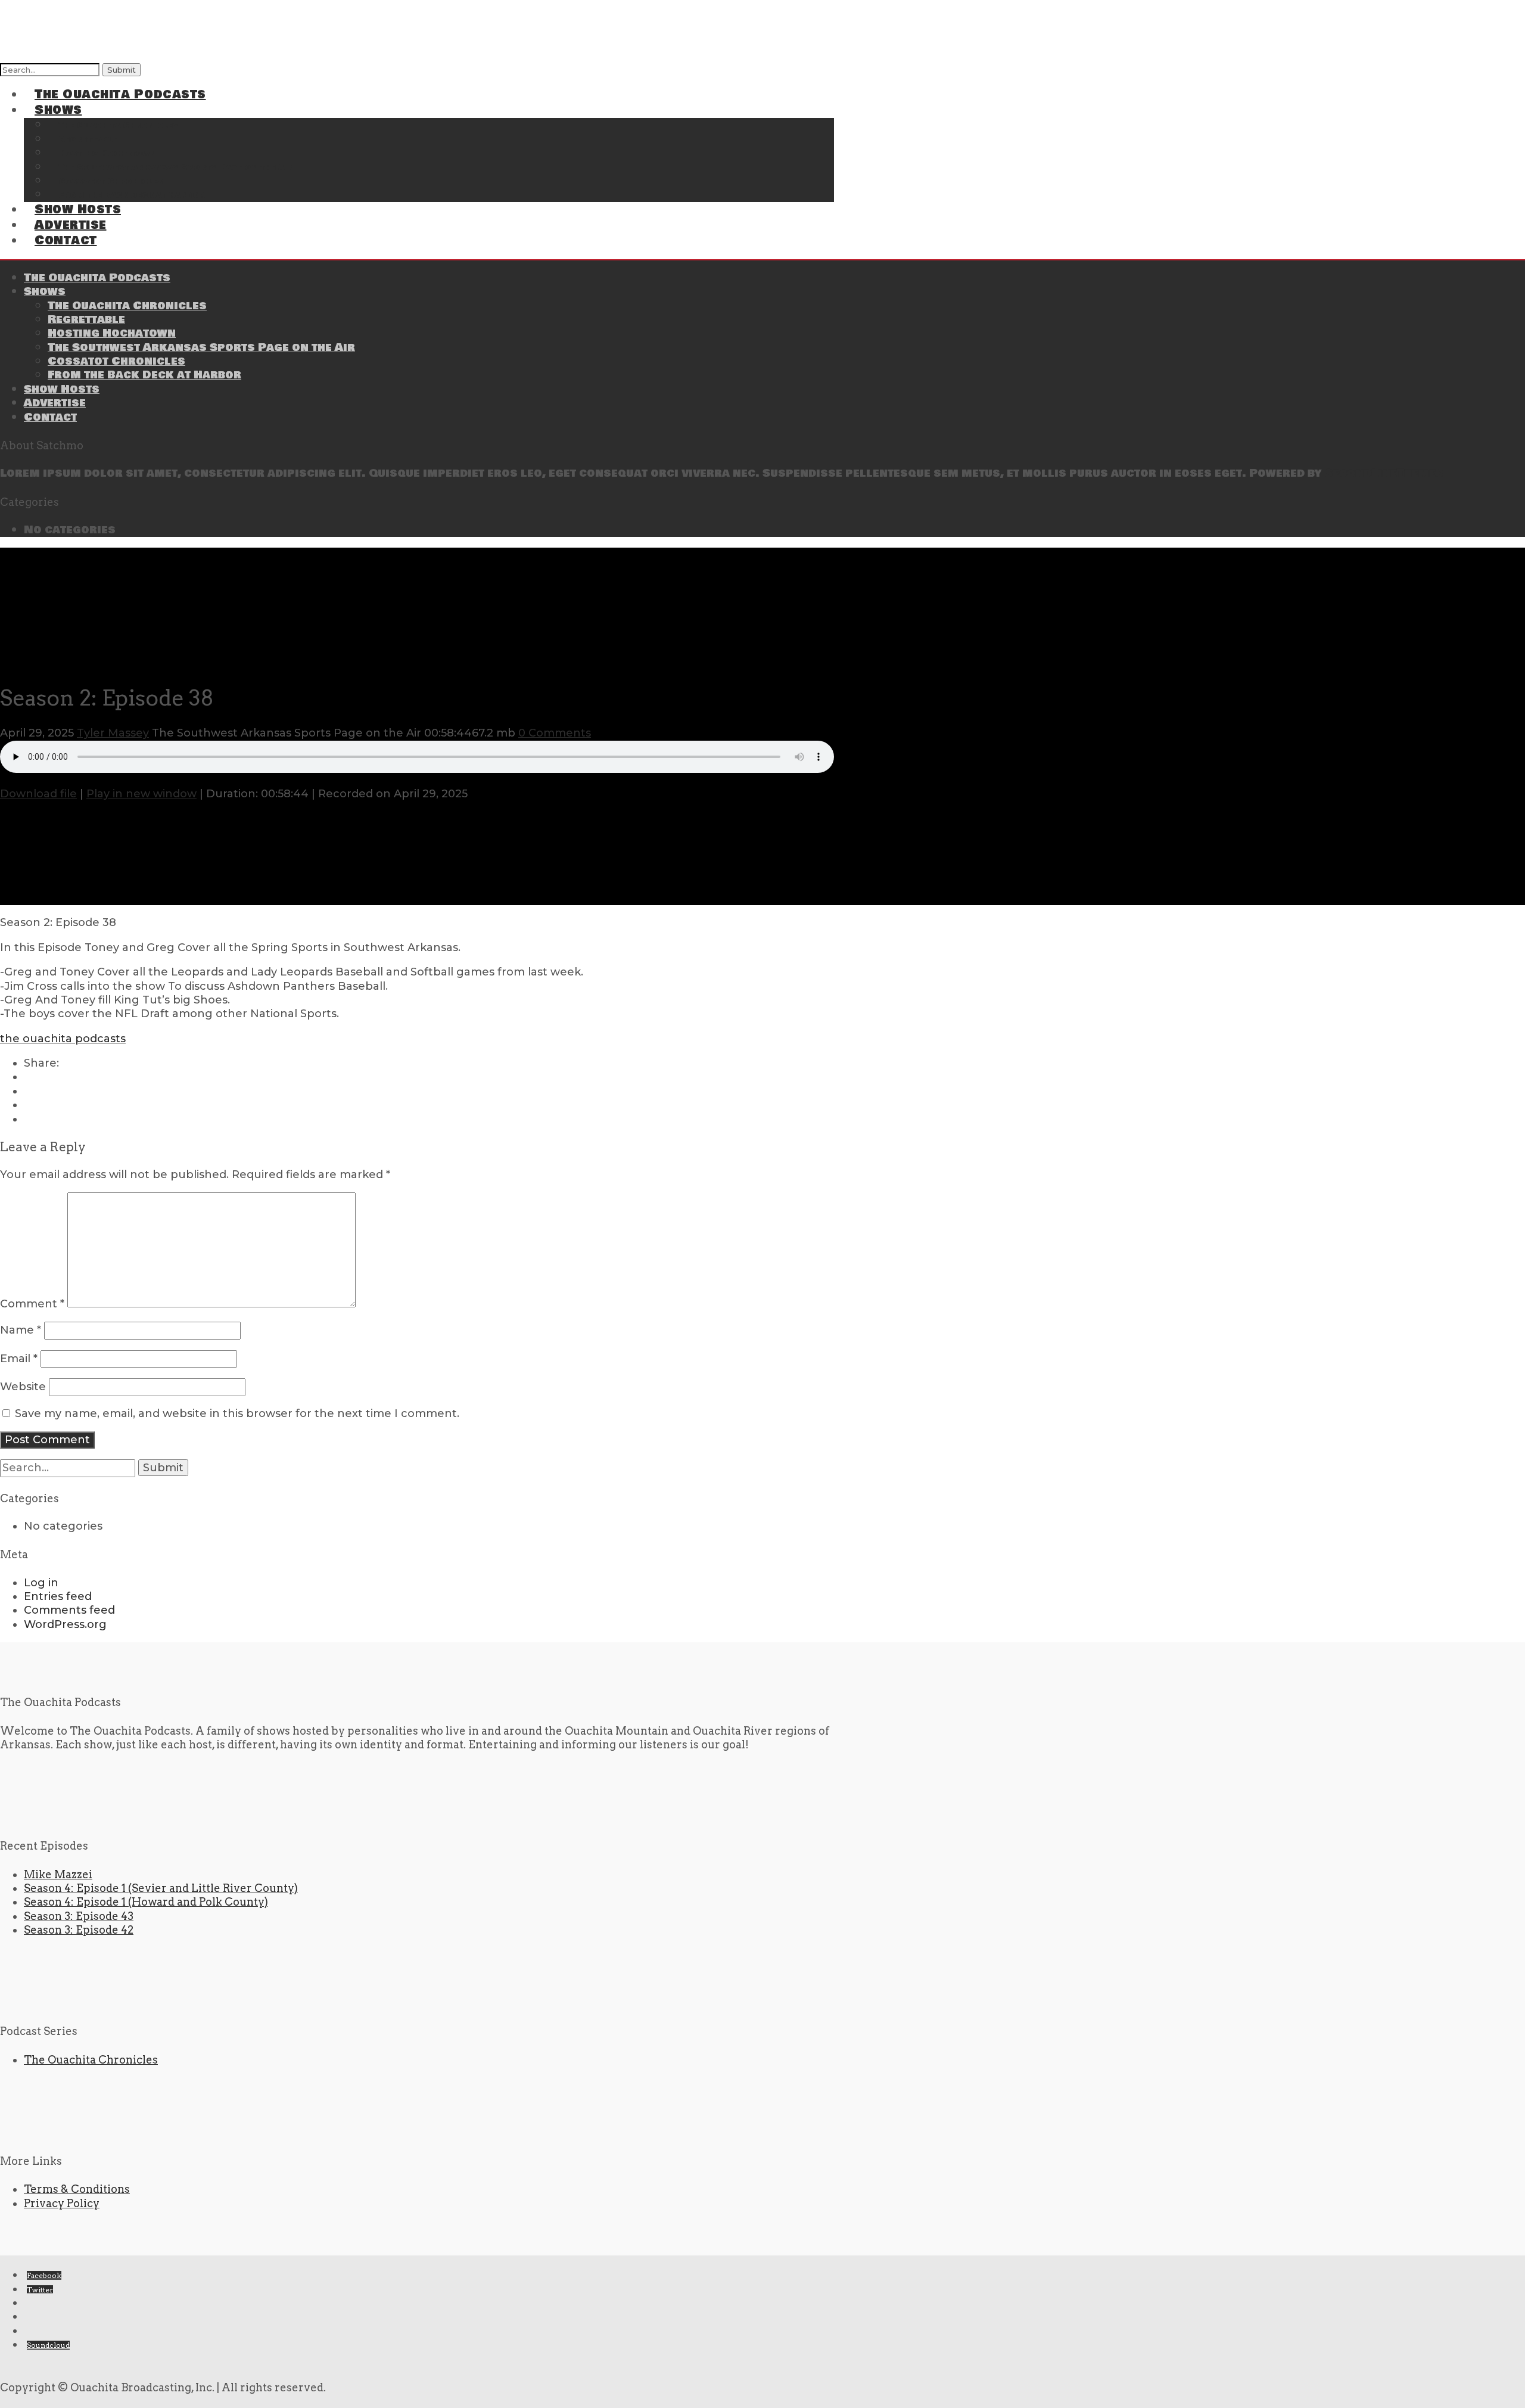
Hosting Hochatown (112, 333)
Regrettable (86, 319)
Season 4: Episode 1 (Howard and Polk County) (146, 1902)
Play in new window (141, 794)
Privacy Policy (62, 2203)
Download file (38, 794)
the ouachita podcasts (63, 1039)
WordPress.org (65, 1624)
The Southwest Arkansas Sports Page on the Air (176, 168)
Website (23, 1387)
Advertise (55, 403)
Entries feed (58, 1596)
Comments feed (69, 1610)
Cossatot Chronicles (116, 361)
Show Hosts (62, 389)
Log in (41, 1583)
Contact (66, 240)
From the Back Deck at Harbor (132, 195)
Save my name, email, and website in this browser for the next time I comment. (237, 1413)
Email (19, 1359)
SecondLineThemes (1384, 473)
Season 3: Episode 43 (79, 1916)
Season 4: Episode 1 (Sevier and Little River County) (161, 1888)
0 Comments (555, 733)
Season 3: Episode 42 (79, 1930)
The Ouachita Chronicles (127, 306)
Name (21, 1330)
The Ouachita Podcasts (120, 94)
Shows (45, 291)
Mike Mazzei (58, 1874)
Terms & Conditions (77, 2189)
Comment (32, 1304)
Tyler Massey (113, 733)
